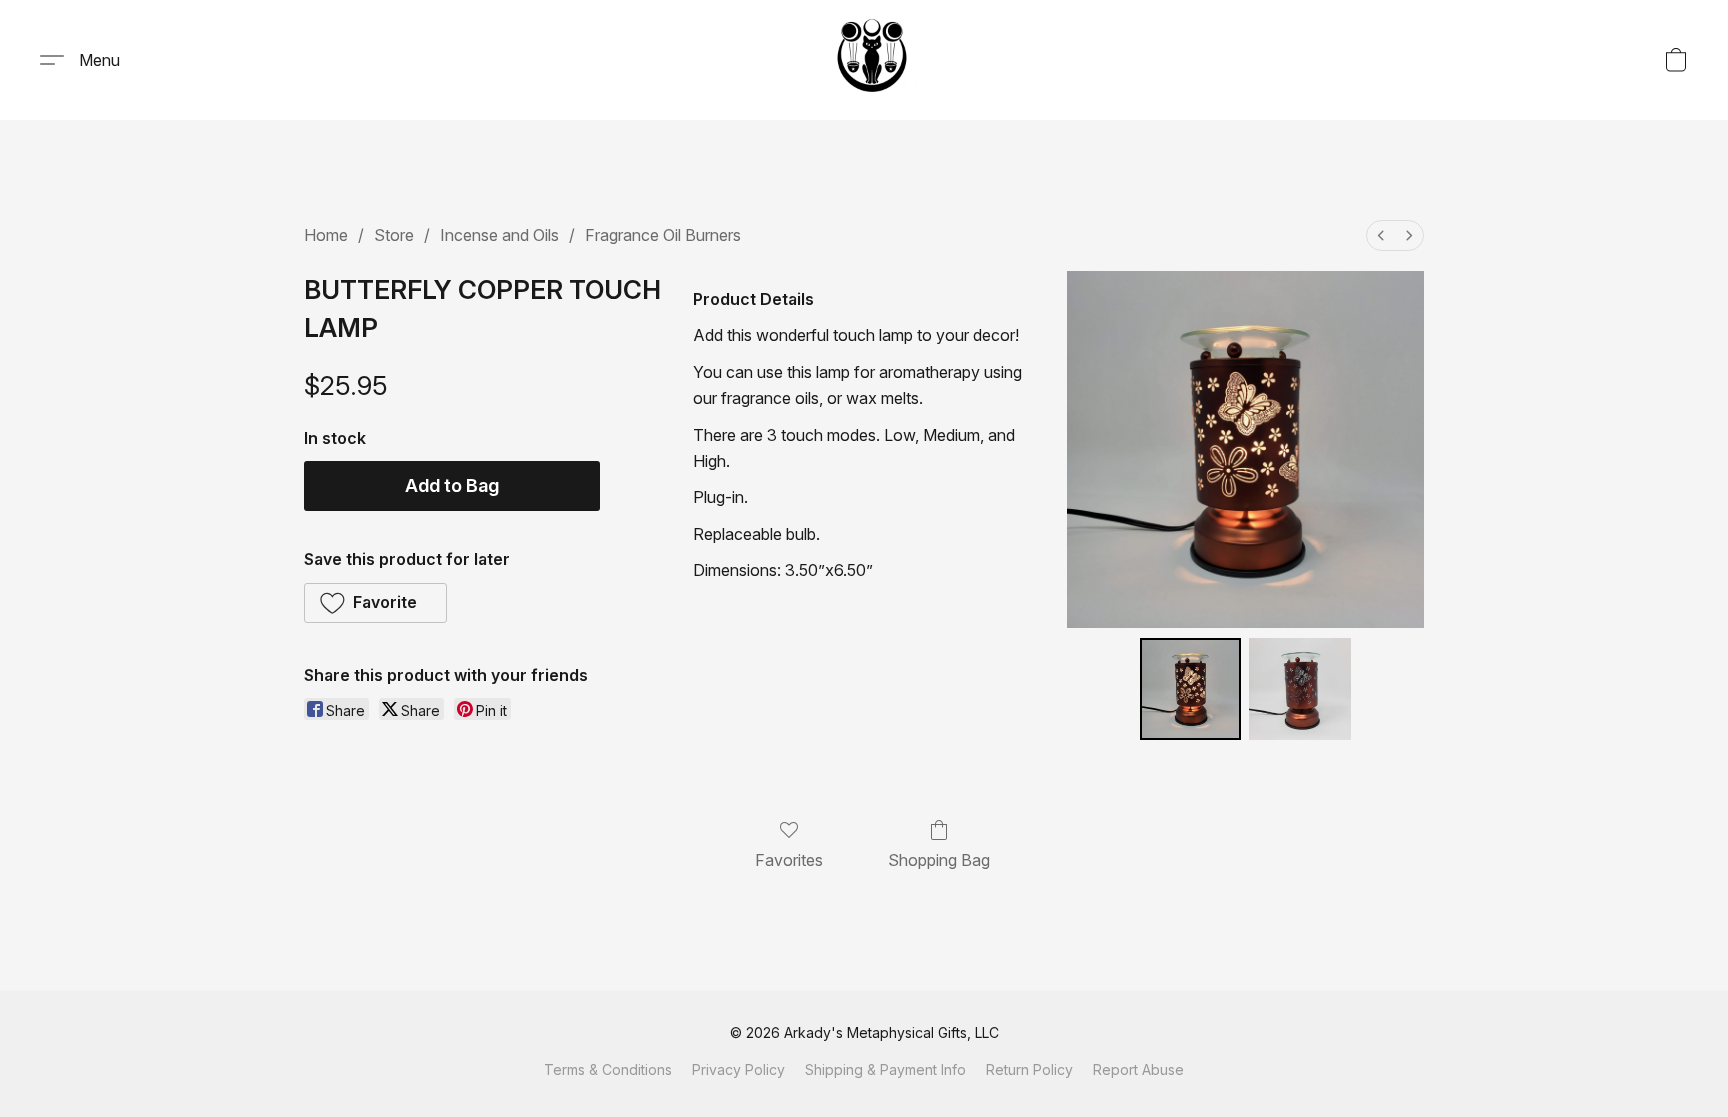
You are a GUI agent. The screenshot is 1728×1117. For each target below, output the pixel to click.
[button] (872, 60)
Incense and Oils (499, 235)
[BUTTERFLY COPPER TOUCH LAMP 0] (1191, 689)
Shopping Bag (939, 860)
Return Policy (1029, 1069)
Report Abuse (1138, 1069)
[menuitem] (1381, 235)
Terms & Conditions (608, 1069)
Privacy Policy (738, 1069)
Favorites (789, 860)
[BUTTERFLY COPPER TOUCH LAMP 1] (1300, 689)
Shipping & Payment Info (885, 1069)
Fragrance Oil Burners (663, 235)
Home (326, 235)
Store (394, 235)
